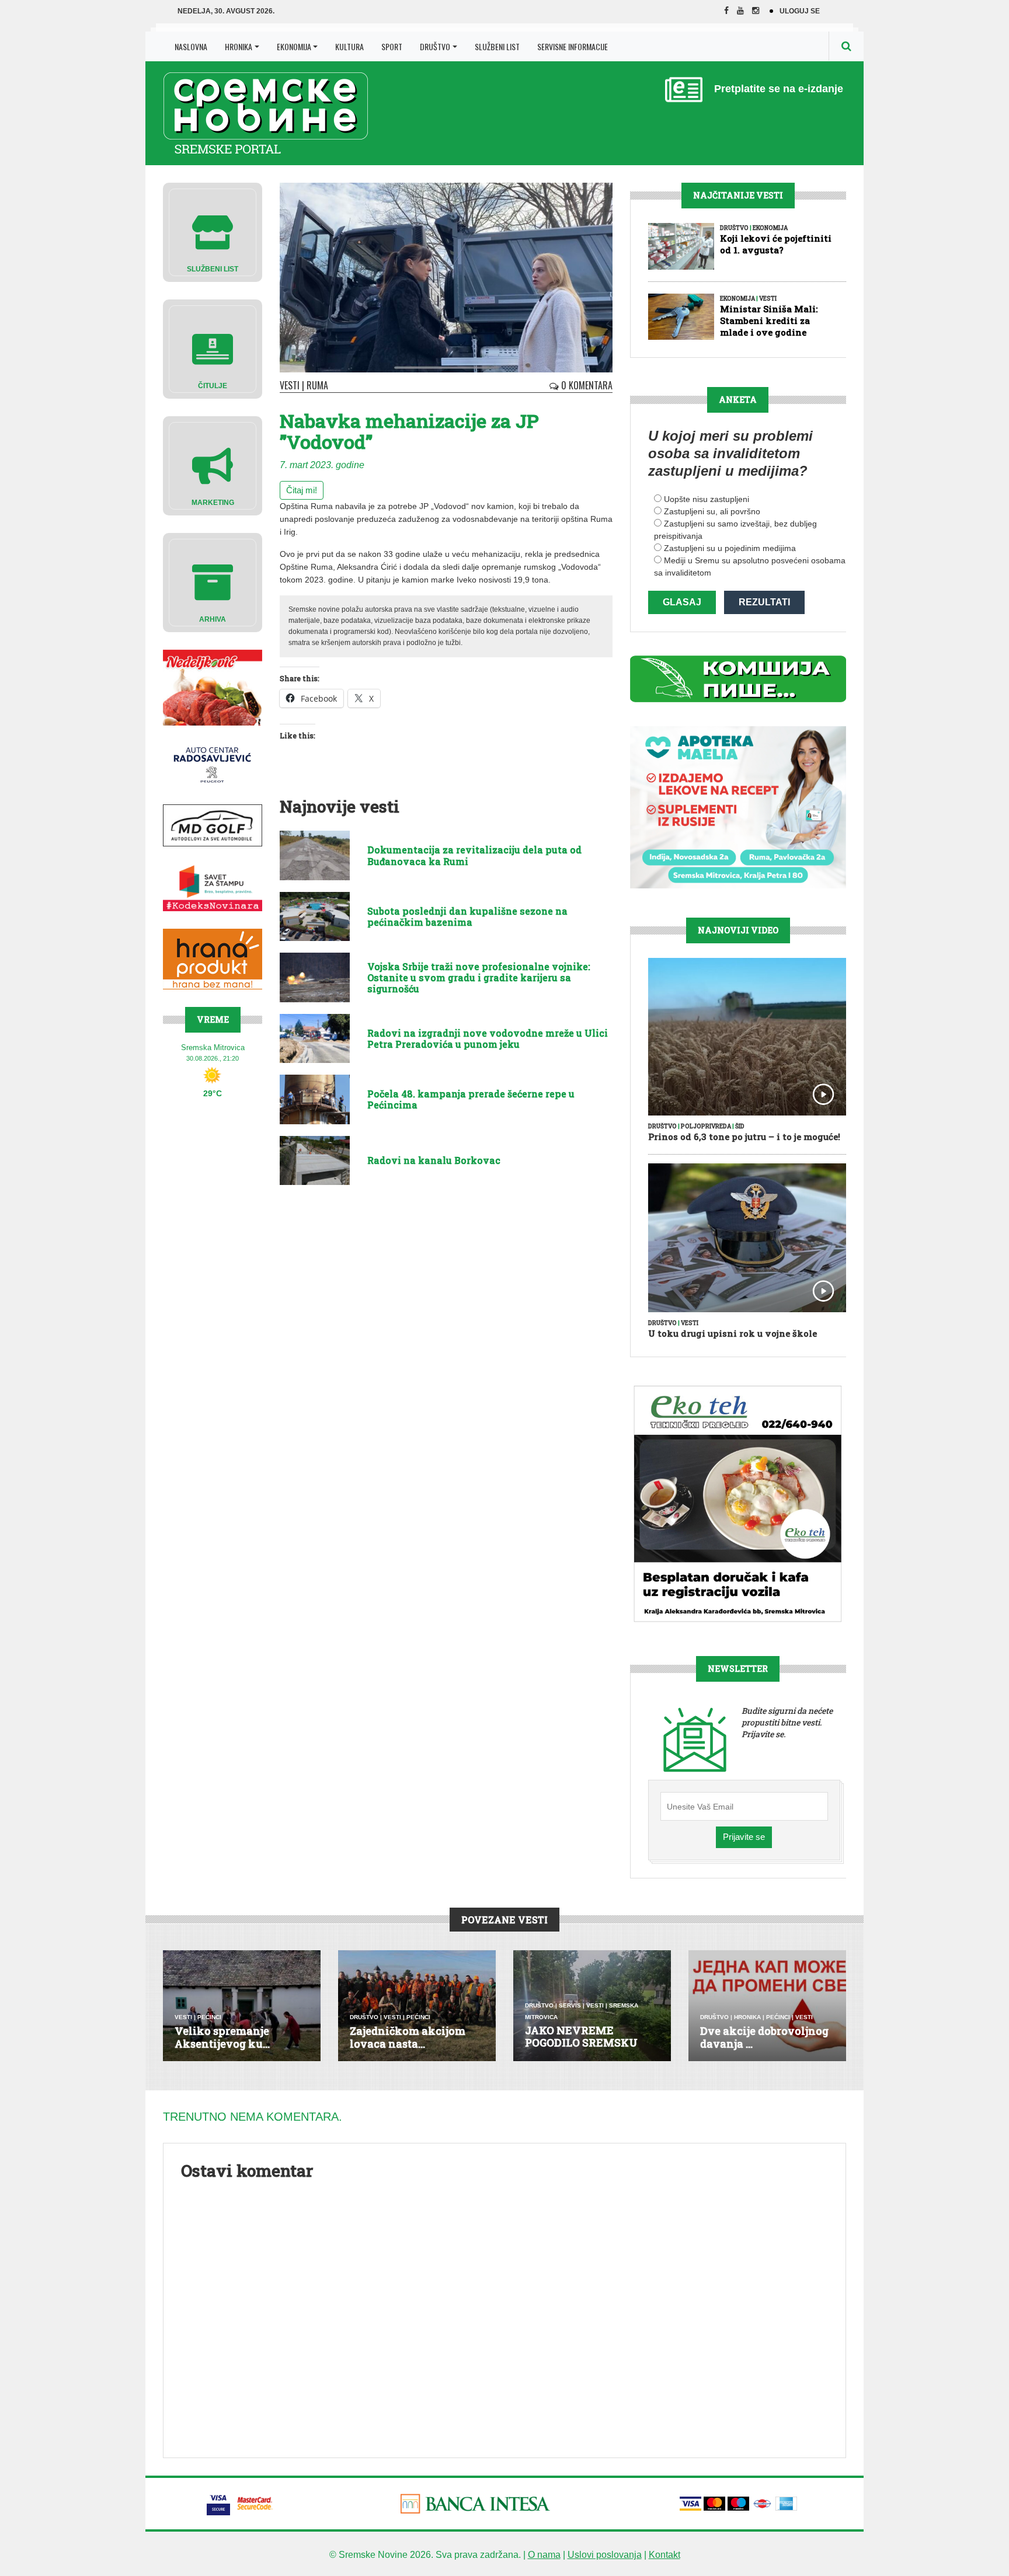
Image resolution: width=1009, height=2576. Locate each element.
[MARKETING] (213, 465)
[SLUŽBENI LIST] (213, 231)
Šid (740, 1126)
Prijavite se (744, 1837)
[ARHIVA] (213, 582)
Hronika (239, 46)
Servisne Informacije (573, 46)
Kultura (349, 46)
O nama (544, 2555)
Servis (570, 2005)
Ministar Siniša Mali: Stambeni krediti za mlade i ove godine (769, 320)
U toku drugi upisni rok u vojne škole (733, 1333)
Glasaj (682, 602)
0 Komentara (586, 385)
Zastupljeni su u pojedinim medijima (730, 548)
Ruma (317, 385)
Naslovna (191, 46)
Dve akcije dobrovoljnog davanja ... (764, 2037)
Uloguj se (800, 11)
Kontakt (664, 2555)
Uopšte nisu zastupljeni (707, 499)
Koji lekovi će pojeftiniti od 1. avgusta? (776, 244)
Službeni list (497, 46)
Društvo (435, 46)
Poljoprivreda (706, 1126)
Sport (392, 46)
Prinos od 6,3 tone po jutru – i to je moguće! (744, 1137)
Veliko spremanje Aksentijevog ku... (222, 2037)
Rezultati (764, 602)
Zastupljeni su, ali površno (712, 511)
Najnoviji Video (738, 930)
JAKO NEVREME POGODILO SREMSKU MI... (581, 2043)
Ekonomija (294, 46)
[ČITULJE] (213, 348)
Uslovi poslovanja (605, 2555)
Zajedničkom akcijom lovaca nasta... (408, 2037)
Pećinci (209, 2017)
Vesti (290, 385)
